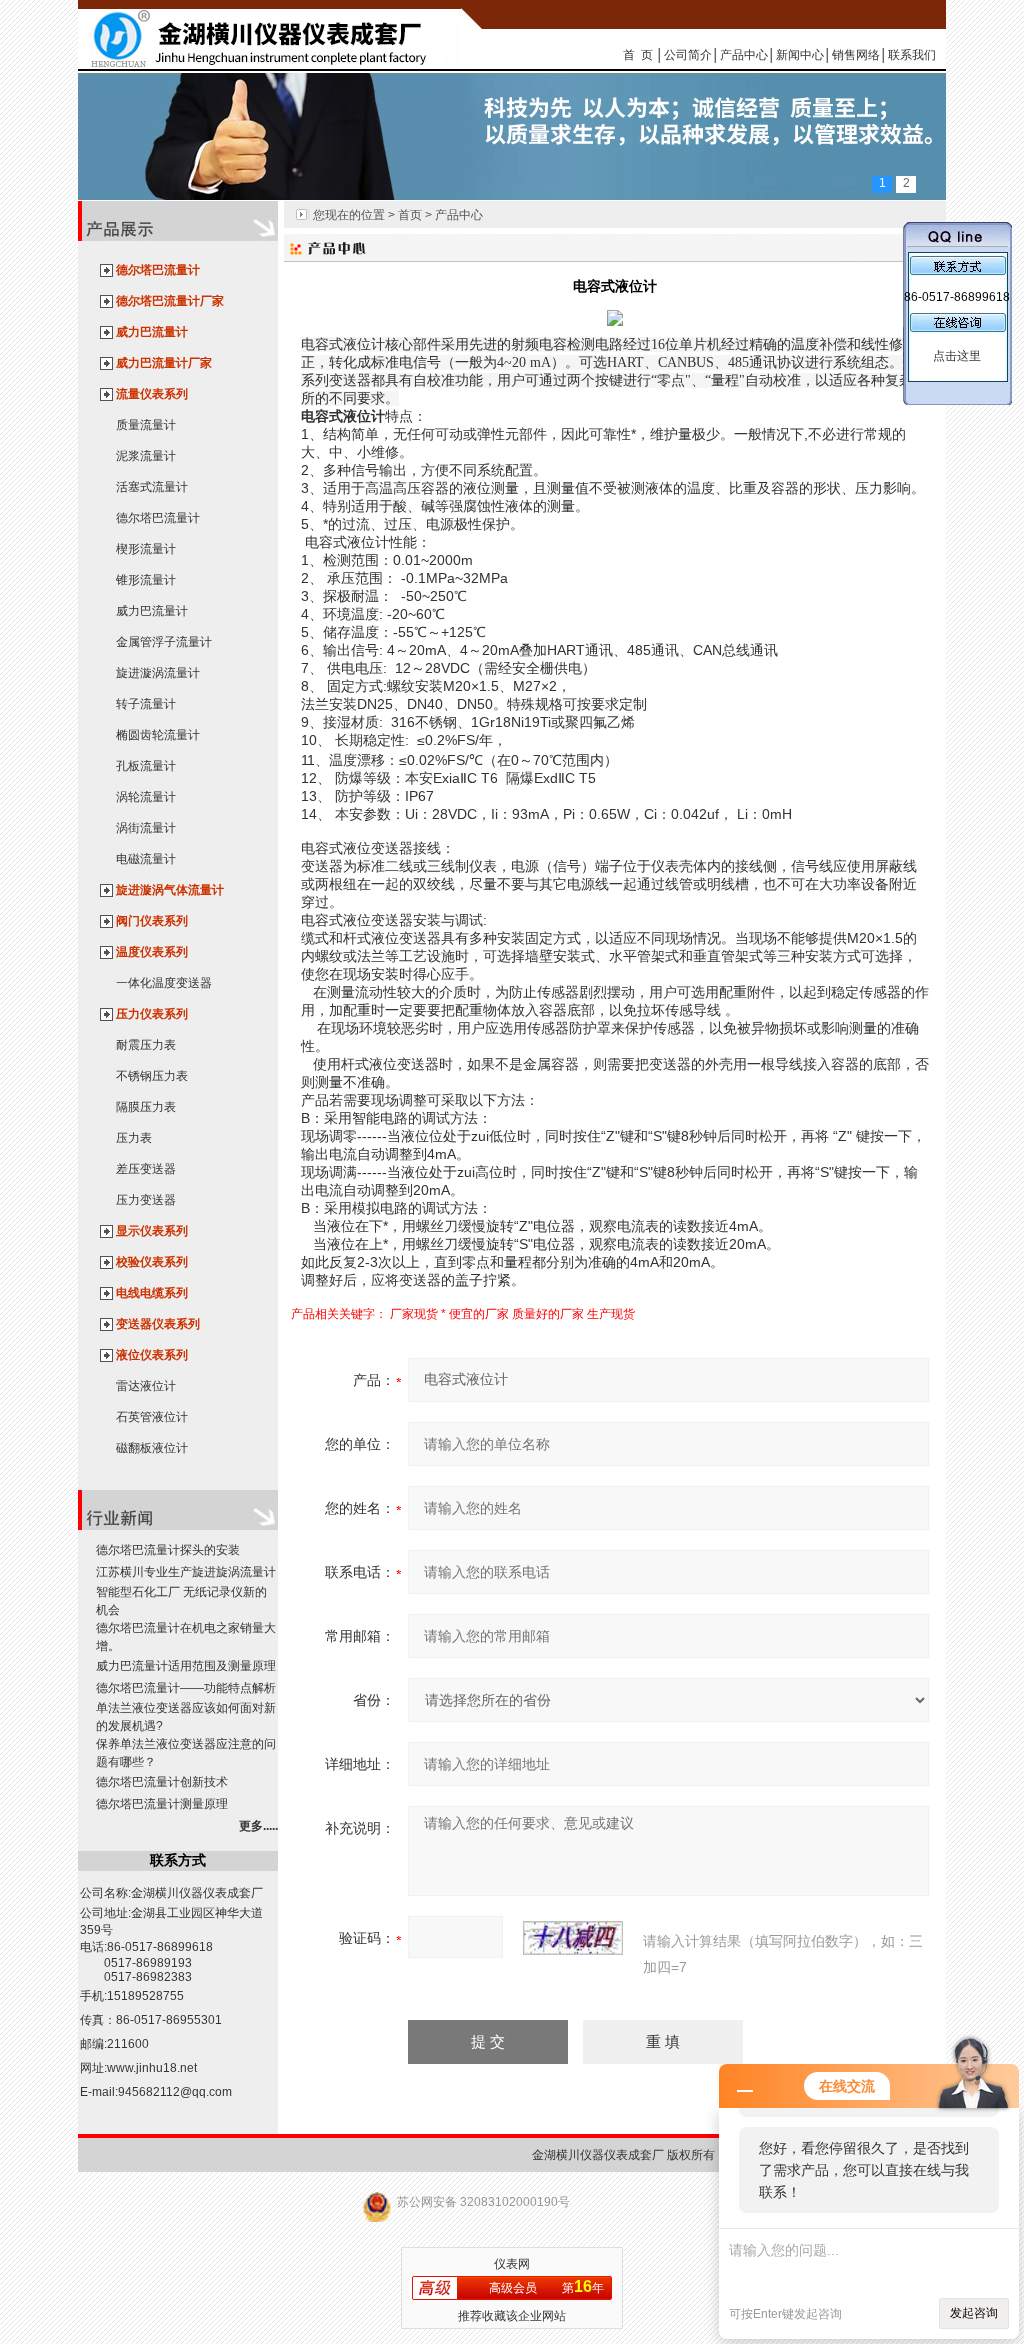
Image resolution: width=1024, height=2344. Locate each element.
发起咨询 (974, 2313)
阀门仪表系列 (152, 921)
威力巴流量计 (152, 332)
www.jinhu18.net (152, 2068)
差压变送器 (146, 1169)
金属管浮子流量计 (164, 642)
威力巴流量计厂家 (164, 363)
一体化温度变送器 (164, 983)
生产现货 (611, 1314)
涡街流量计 (146, 828)
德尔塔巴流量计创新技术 (162, 1782)
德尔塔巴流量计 (158, 270)
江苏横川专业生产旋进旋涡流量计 (186, 1572)
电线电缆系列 (152, 1293)
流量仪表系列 (152, 394)
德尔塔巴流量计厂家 (170, 301)
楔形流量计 (146, 549)
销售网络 (856, 55)
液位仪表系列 (152, 1355)
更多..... (258, 1826)
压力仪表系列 (152, 1014)
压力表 (134, 1138)
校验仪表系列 (152, 1262)
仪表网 (512, 2264)
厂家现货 (414, 1314)
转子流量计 (146, 704)
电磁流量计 (146, 859)
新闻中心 (800, 55)
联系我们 (912, 55)
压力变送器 (146, 1200)
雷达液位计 (146, 1386)
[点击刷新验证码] (573, 1938)
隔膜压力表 (146, 1107)
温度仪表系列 (152, 952)
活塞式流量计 (152, 487)
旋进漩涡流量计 (158, 673)
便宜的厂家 (479, 1314)
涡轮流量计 (146, 797)
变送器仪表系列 (158, 1324)
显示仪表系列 (152, 1231)
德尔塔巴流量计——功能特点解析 (186, 1688)
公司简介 (688, 55)
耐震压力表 (146, 1045)
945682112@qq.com (175, 2092)
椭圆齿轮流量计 (158, 735)
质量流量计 (146, 425)
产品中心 (744, 55)
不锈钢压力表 (152, 1076)
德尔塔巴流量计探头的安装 (168, 1550)
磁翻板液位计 (152, 1448)
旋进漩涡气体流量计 (170, 890)
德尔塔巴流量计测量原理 (162, 1804)
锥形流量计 (146, 580)
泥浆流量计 (146, 456)
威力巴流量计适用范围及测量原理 (186, 1666)
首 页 (638, 55)
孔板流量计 (146, 766)
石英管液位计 (152, 1417)
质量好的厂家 (548, 1314)
